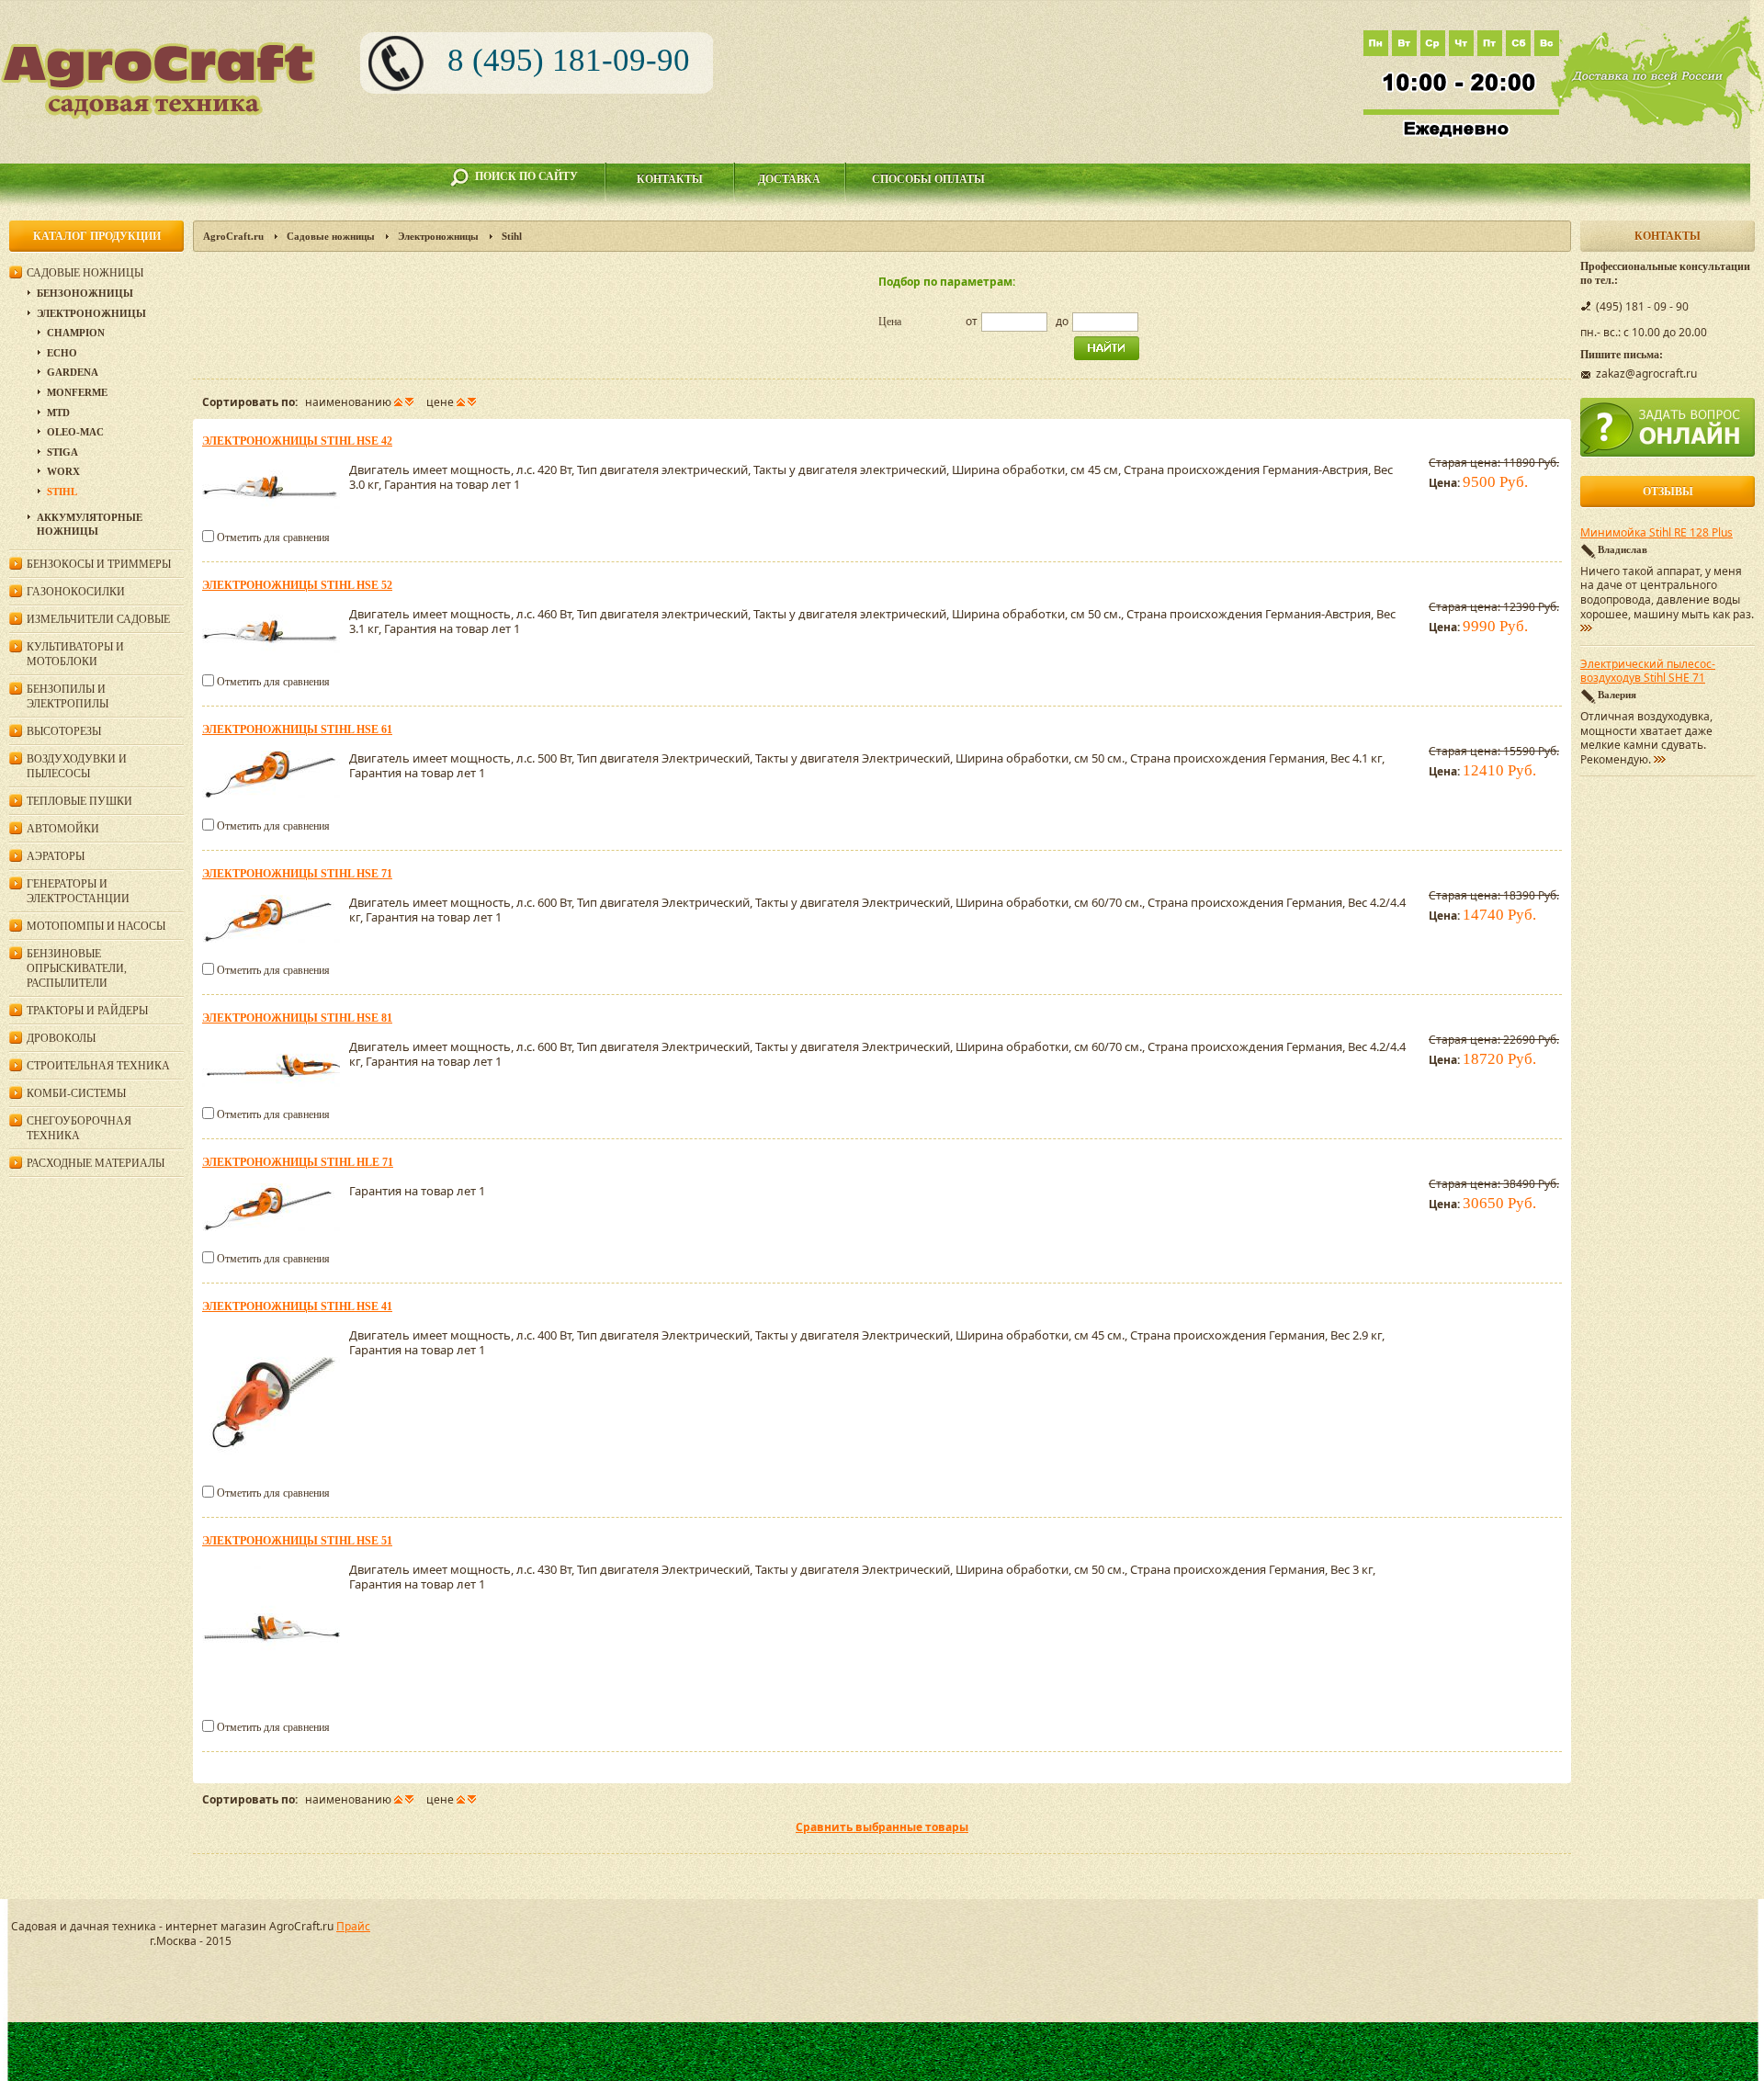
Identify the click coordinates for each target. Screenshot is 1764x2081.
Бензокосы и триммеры (99, 564)
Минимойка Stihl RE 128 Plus (1657, 533)
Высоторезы (64, 731)
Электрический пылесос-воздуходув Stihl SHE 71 (1648, 672)
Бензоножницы (85, 293)
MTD (58, 413)
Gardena (73, 372)
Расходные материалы (96, 1163)
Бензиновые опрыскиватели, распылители (77, 968)
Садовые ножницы (331, 236)
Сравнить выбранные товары (882, 1827)
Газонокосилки (76, 592)
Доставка (789, 179)
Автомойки (63, 829)
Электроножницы (438, 236)
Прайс (353, 1926)
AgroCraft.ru (233, 236)
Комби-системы (76, 1093)
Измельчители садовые (98, 619)
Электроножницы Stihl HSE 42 (297, 441)
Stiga (62, 452)
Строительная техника (98, 1066)
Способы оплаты (928, 179)
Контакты (670, 179)
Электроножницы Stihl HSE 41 (297, 1306)
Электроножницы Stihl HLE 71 (298, 1162)
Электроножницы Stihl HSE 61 (297, 729)
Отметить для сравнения (273, 537)
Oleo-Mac (75, 432)
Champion (76, 333)
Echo (62, 353)
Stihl (62, 492)
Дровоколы (61, 1038)
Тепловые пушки (79, 801)
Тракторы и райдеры (87, 1011)
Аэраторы (56, 856)
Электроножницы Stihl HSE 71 (297, 874)
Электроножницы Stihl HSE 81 (297, 1018)
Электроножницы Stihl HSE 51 (297, 1541)
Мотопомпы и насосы (96, 926)
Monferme (77, 392)
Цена (890, 322)
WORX (63, 471)
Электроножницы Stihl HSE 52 (297, 585)
